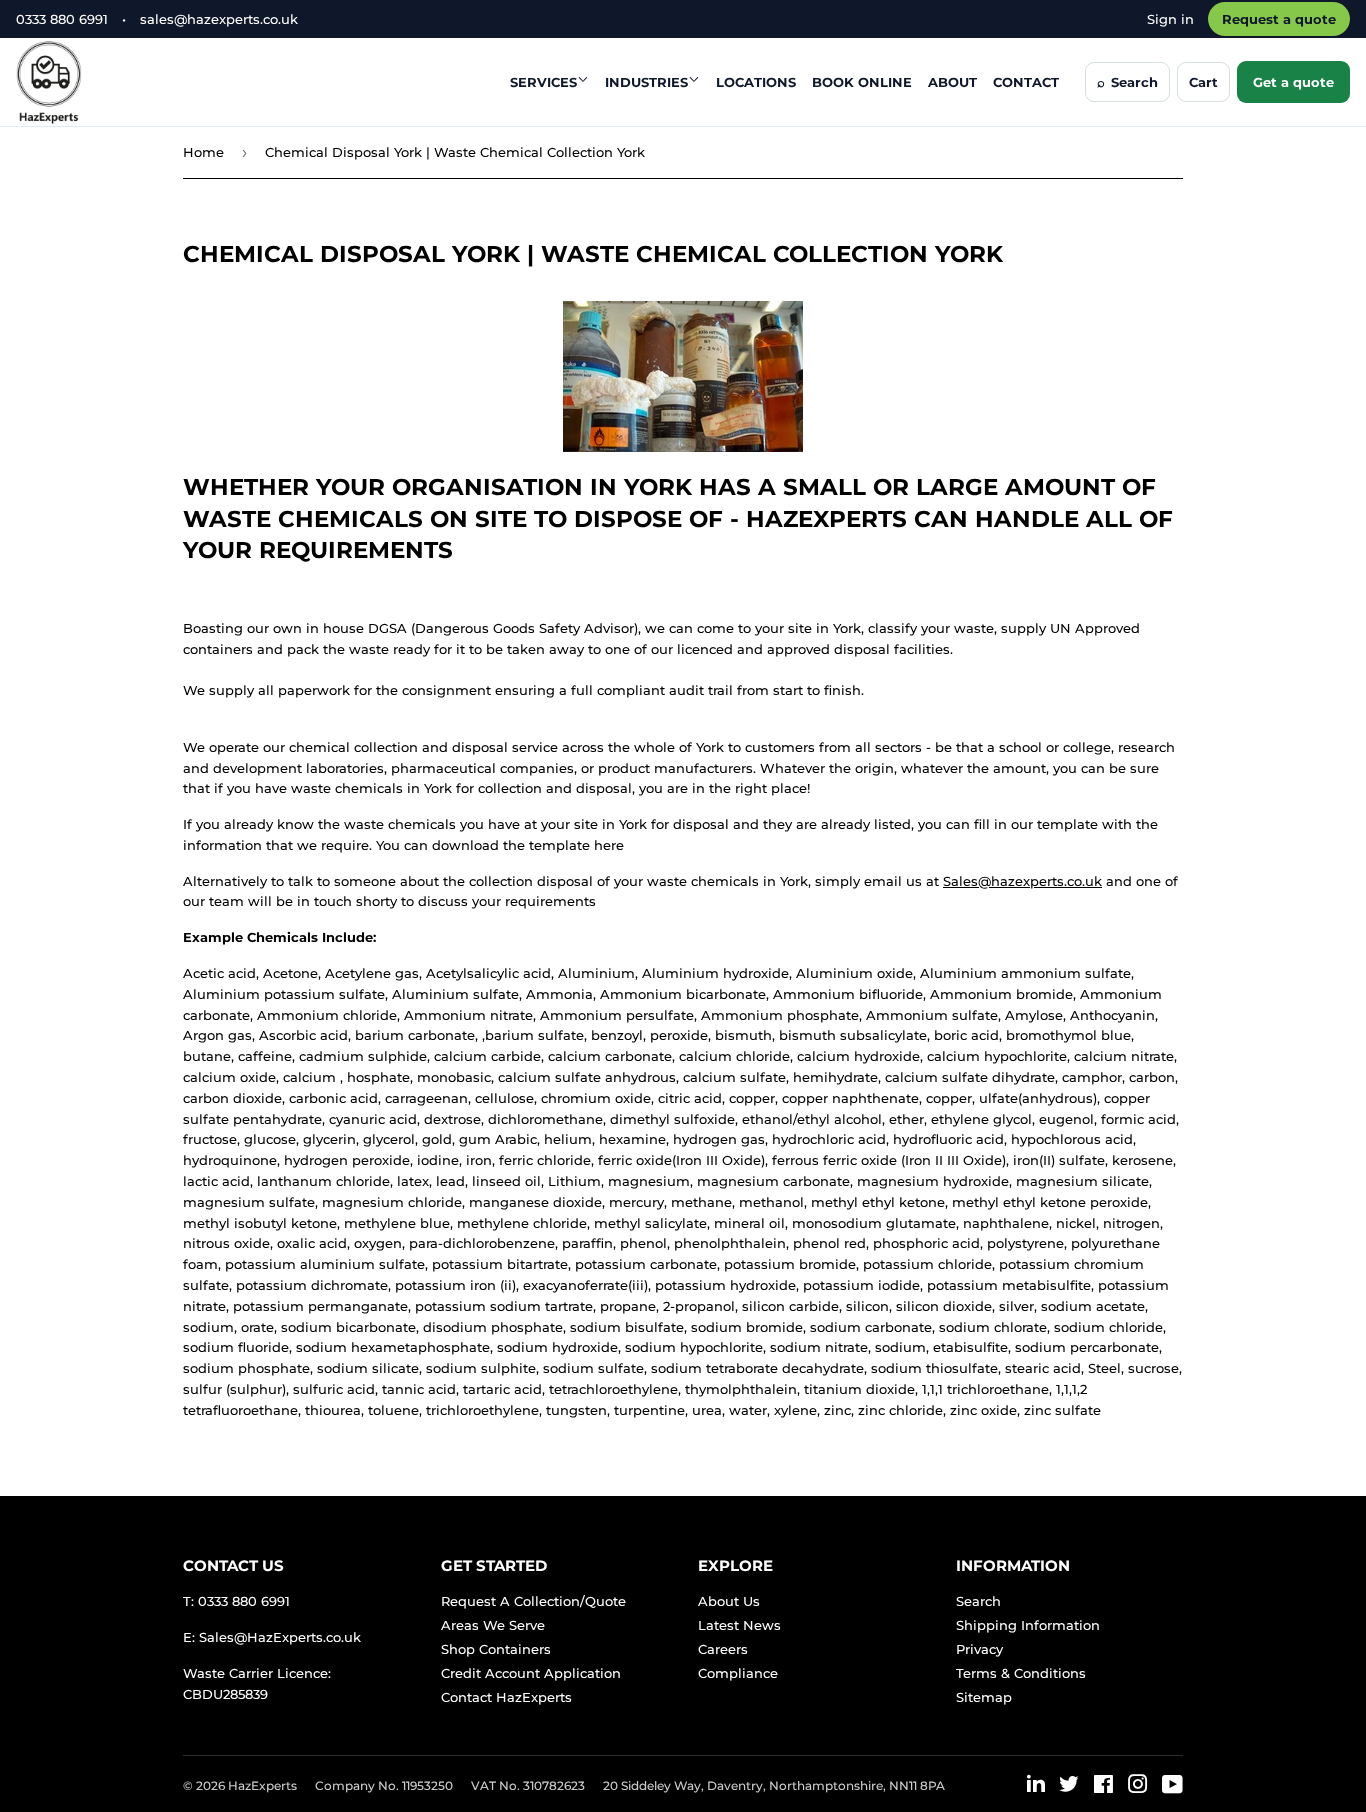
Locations (756, 82)
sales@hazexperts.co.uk (219, 19)
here (609, 845)
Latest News (739, 1625)
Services (543, 82)
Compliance (738, 1673)
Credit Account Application (531, 1673)
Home (203, 152)
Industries (646, 82)
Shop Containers (496, 1649)
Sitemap (984, 1697)
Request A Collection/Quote (533, 1601)
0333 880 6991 (62, 19)
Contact (1026, 82)
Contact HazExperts (506, 1697)
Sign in (1170, 19)
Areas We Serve (493, 1625)
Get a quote (1293, 82)
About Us (729, 1601)
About (952, 82)
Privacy (979, 1649)
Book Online (862, 82)
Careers (723, 1649)
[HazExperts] (98, 82)
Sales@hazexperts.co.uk (1022, 881)
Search (978, 1601)
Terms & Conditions (1021, 1673)
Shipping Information (1028, 1625)
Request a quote (1279, 19)
